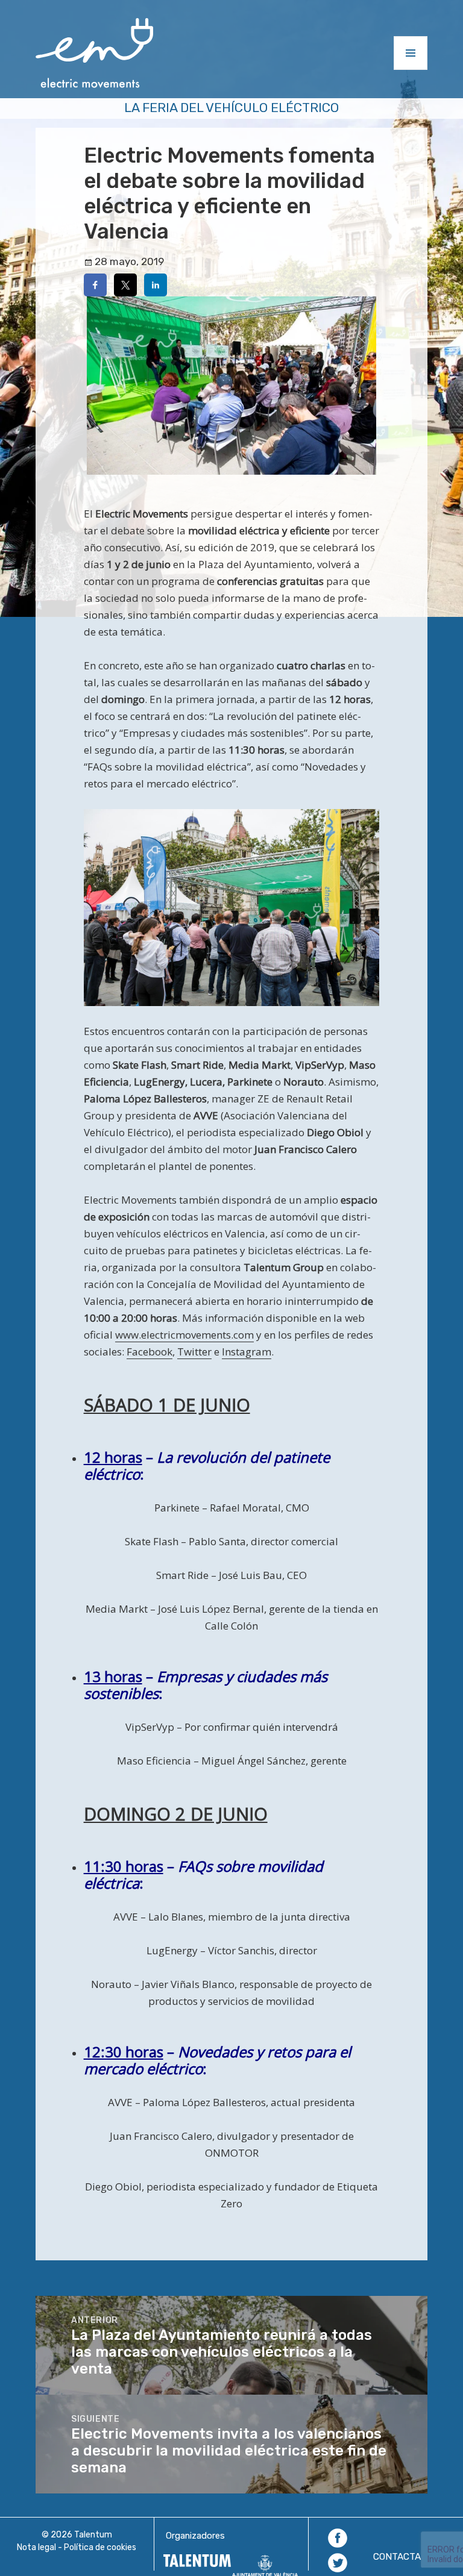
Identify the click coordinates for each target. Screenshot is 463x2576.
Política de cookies (100, 2547)
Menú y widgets (411, 70)
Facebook (150, 1352)
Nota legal (36, 2547)
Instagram (247, 1352)
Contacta (397, 2557)
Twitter (194, 1352)
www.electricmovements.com (184, 1335)
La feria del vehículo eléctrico (231, 108)
